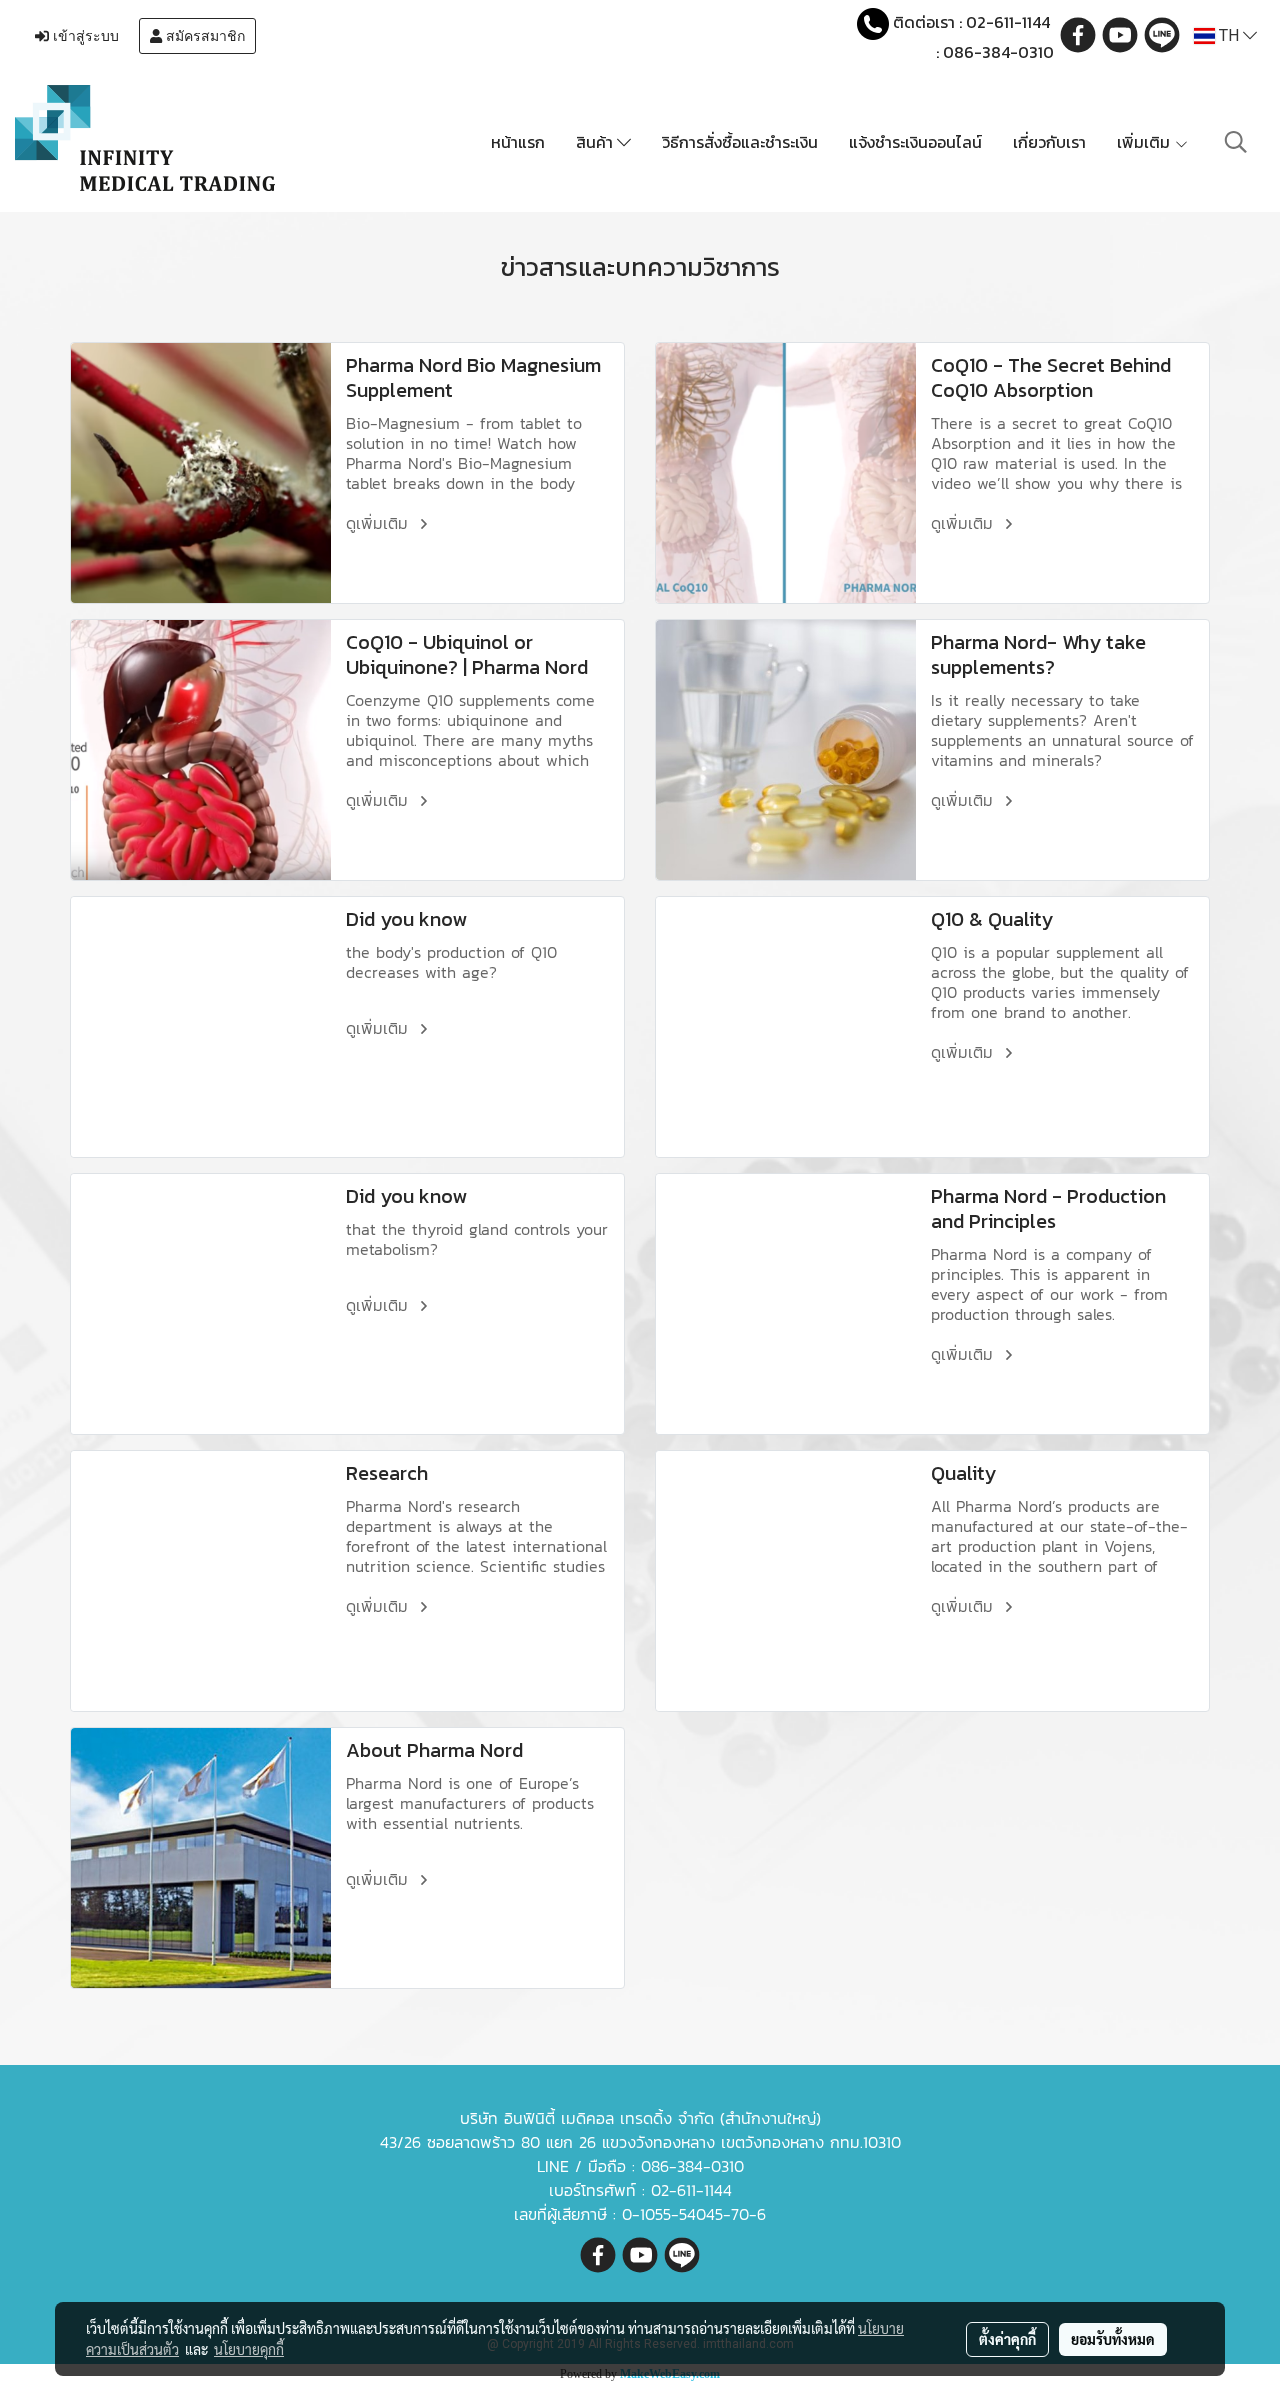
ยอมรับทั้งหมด (1113, 2339)
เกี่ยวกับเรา (1049, 142)
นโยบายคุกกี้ (249, 2349)
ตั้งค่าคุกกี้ (1007, 2339)
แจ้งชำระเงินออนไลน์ (915, 142)
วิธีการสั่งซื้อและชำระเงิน (740, 142)
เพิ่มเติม (1145, 142)
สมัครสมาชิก (203, 36)
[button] (1236, 142)
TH (1229, 35)
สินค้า (596, 142)
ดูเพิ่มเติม (380, 523)
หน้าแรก (518, 142)
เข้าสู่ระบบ (84, 36)
